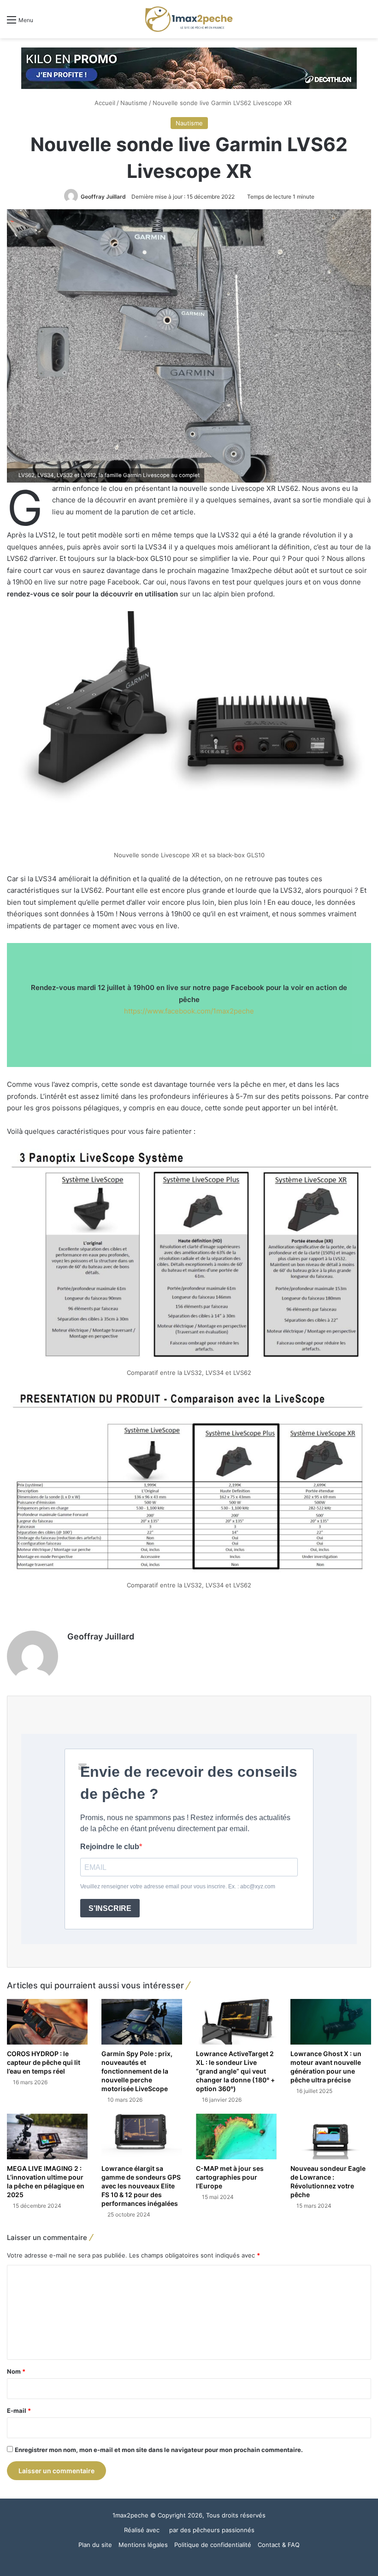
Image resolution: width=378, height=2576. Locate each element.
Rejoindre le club (110, 1847)
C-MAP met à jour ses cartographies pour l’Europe (230, 2177)
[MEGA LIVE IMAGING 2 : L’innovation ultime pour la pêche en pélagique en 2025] (47, 2137)
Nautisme (134, 103)
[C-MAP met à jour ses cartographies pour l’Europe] (236, 2137)
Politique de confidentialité (213, 2545)
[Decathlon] (189, 68)
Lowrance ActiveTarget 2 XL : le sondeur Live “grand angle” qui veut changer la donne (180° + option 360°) (235, 2071)
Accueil (104, 103)
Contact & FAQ (279, 2545)
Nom (16, 2371)
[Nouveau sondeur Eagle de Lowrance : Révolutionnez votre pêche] (331, 2137)
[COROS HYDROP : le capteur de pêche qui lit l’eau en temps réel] (47, 2022)
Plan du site (95, 2545)
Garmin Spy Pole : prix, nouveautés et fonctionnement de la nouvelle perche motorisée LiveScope (137, 2071)
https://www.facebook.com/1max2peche (189, 1011)
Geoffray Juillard (103, 197)
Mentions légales (143, 2545)
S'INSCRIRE (110, 1908)
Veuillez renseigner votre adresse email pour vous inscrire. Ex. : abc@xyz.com (178, 1886)
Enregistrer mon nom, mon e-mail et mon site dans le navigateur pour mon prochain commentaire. (159, 2450)
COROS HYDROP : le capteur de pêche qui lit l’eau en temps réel (44, 2062)
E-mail (19, 2411)
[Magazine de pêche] (189, 19)
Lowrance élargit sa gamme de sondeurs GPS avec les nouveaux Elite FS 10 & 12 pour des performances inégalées (141, 2186)
